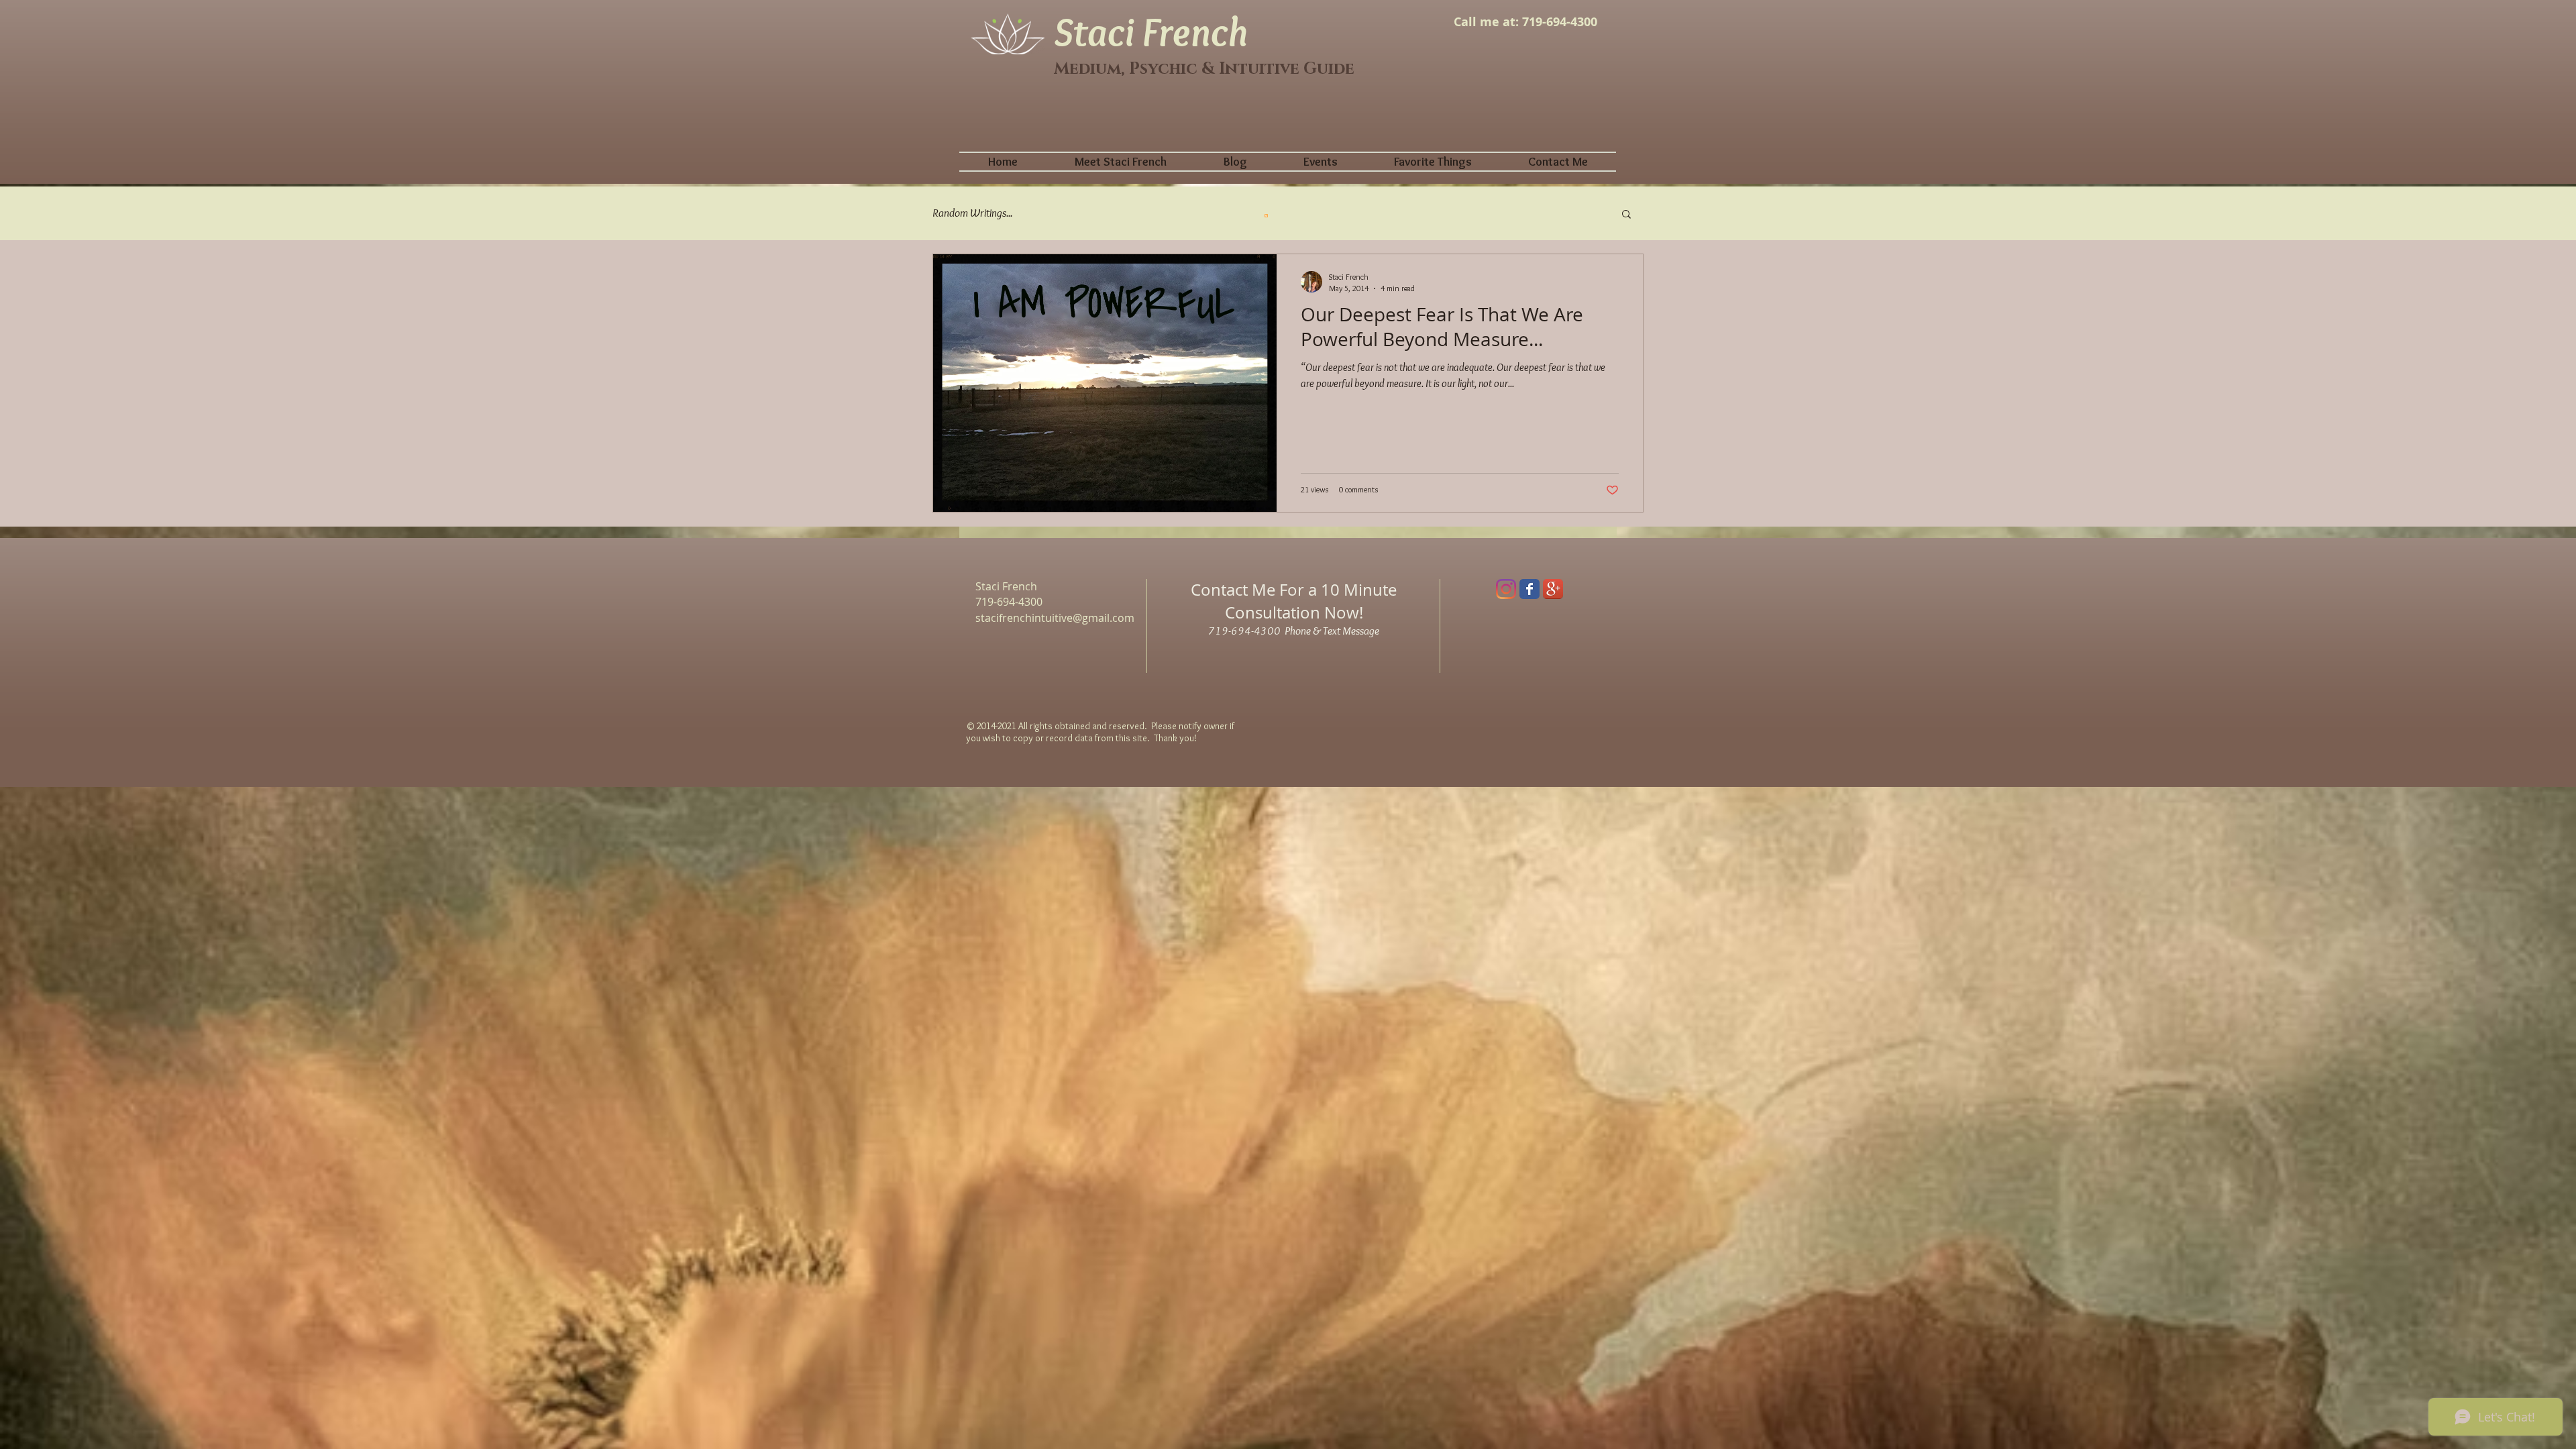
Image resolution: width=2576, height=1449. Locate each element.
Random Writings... (972, 213)
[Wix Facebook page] (1529, 589)
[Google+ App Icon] (1553, 589)
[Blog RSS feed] (1266, 215)
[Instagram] (1506, 589)
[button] (1626, 215)
